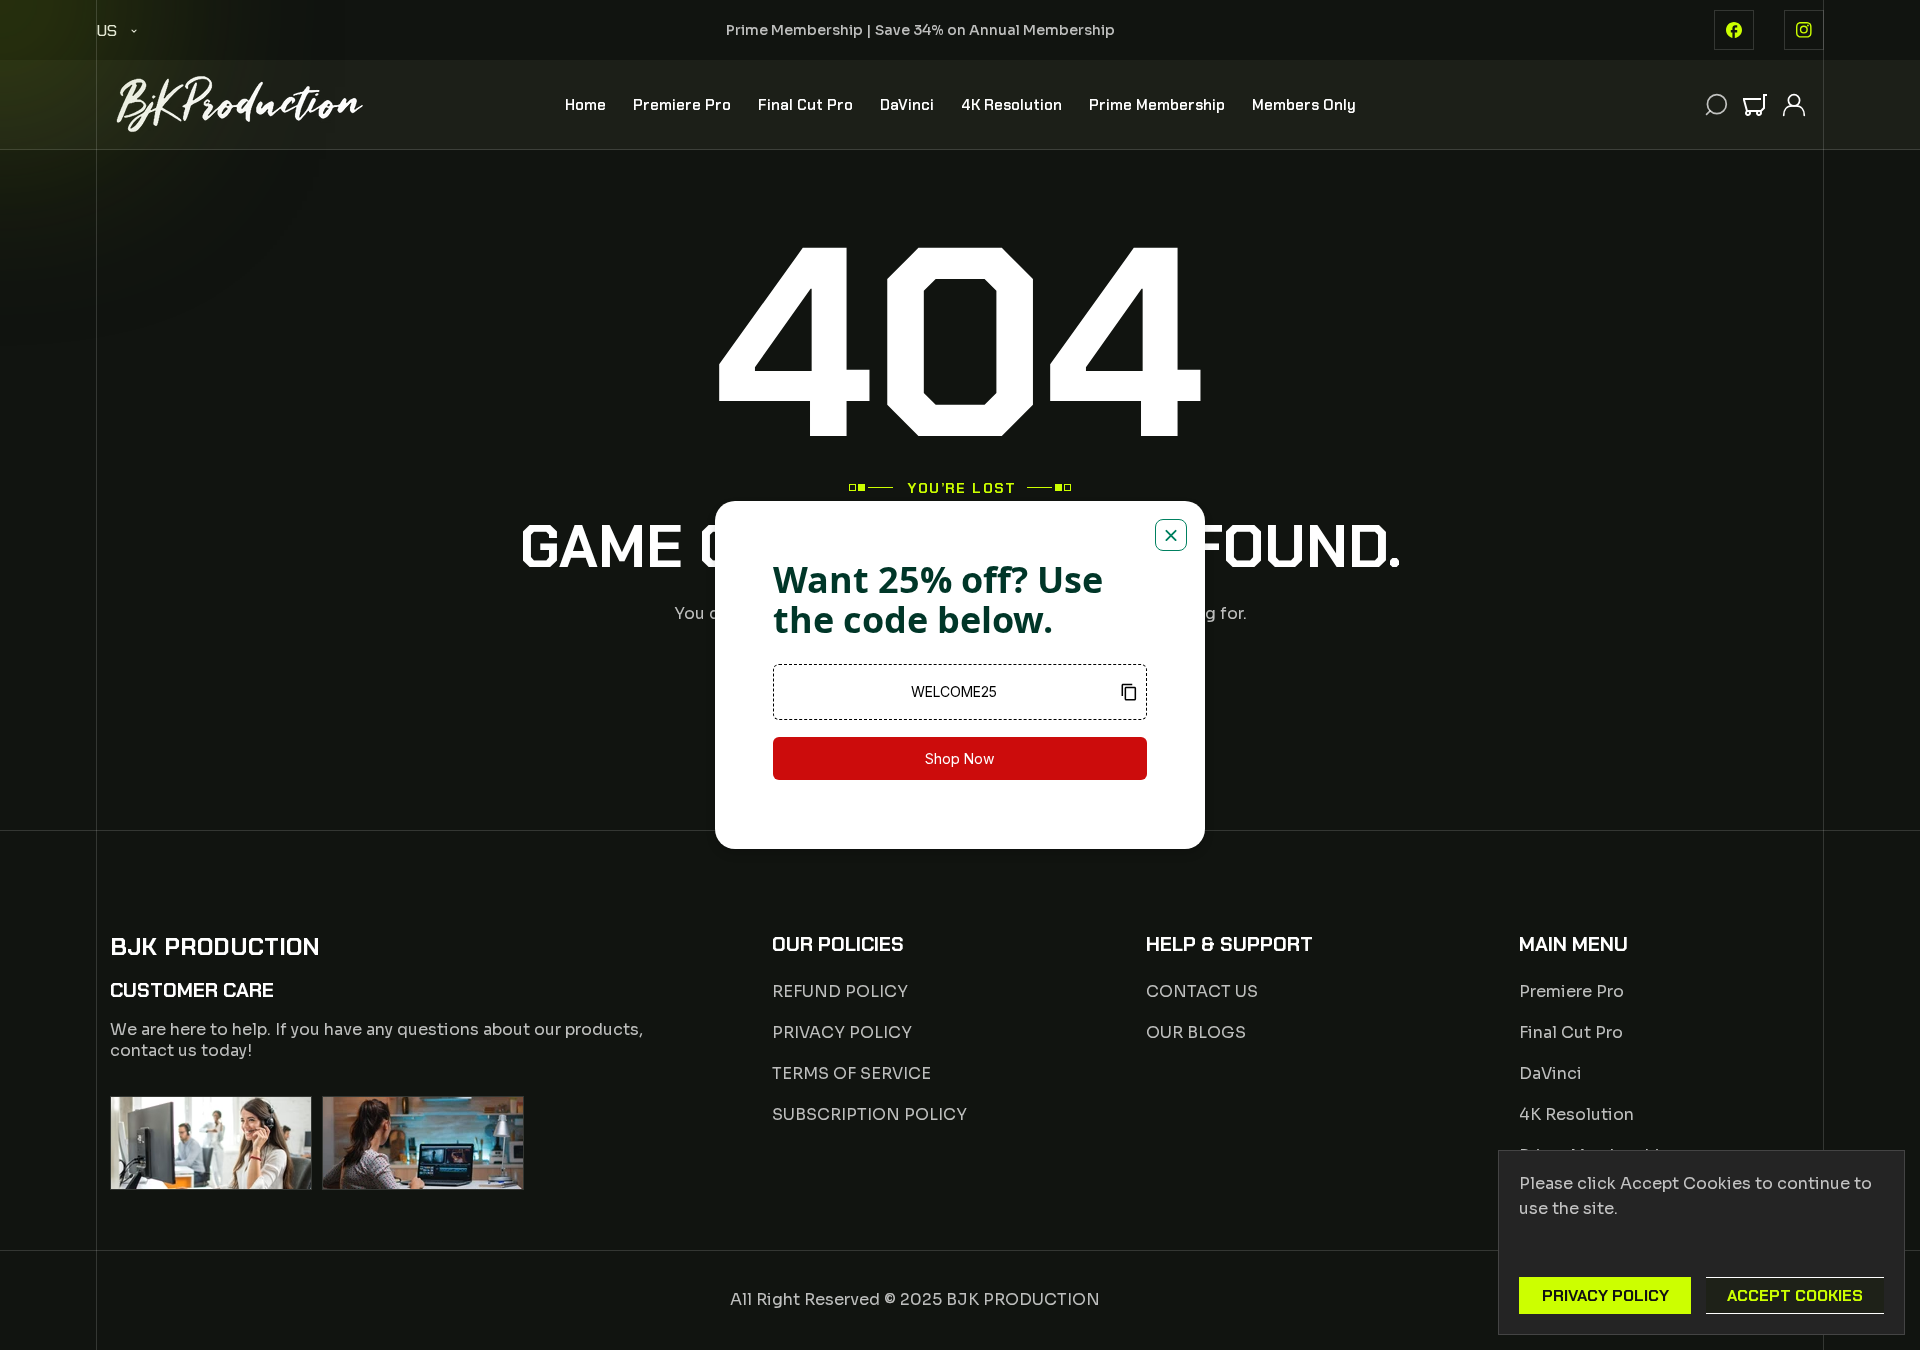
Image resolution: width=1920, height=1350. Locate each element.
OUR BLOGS (1196, 1032)
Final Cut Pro (1571, 1032)
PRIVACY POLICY (842, 1032)
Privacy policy (1605, 1295)
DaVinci (1550, 1073)
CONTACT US (1202, 991)
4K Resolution (1576, 1114)
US (106, 30)
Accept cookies (1795, 1295)
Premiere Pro (1571, 991)
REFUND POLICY (840, 991)
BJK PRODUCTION (1023, 1299)
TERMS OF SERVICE (851, 1073)
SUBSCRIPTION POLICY (869, 1114)
